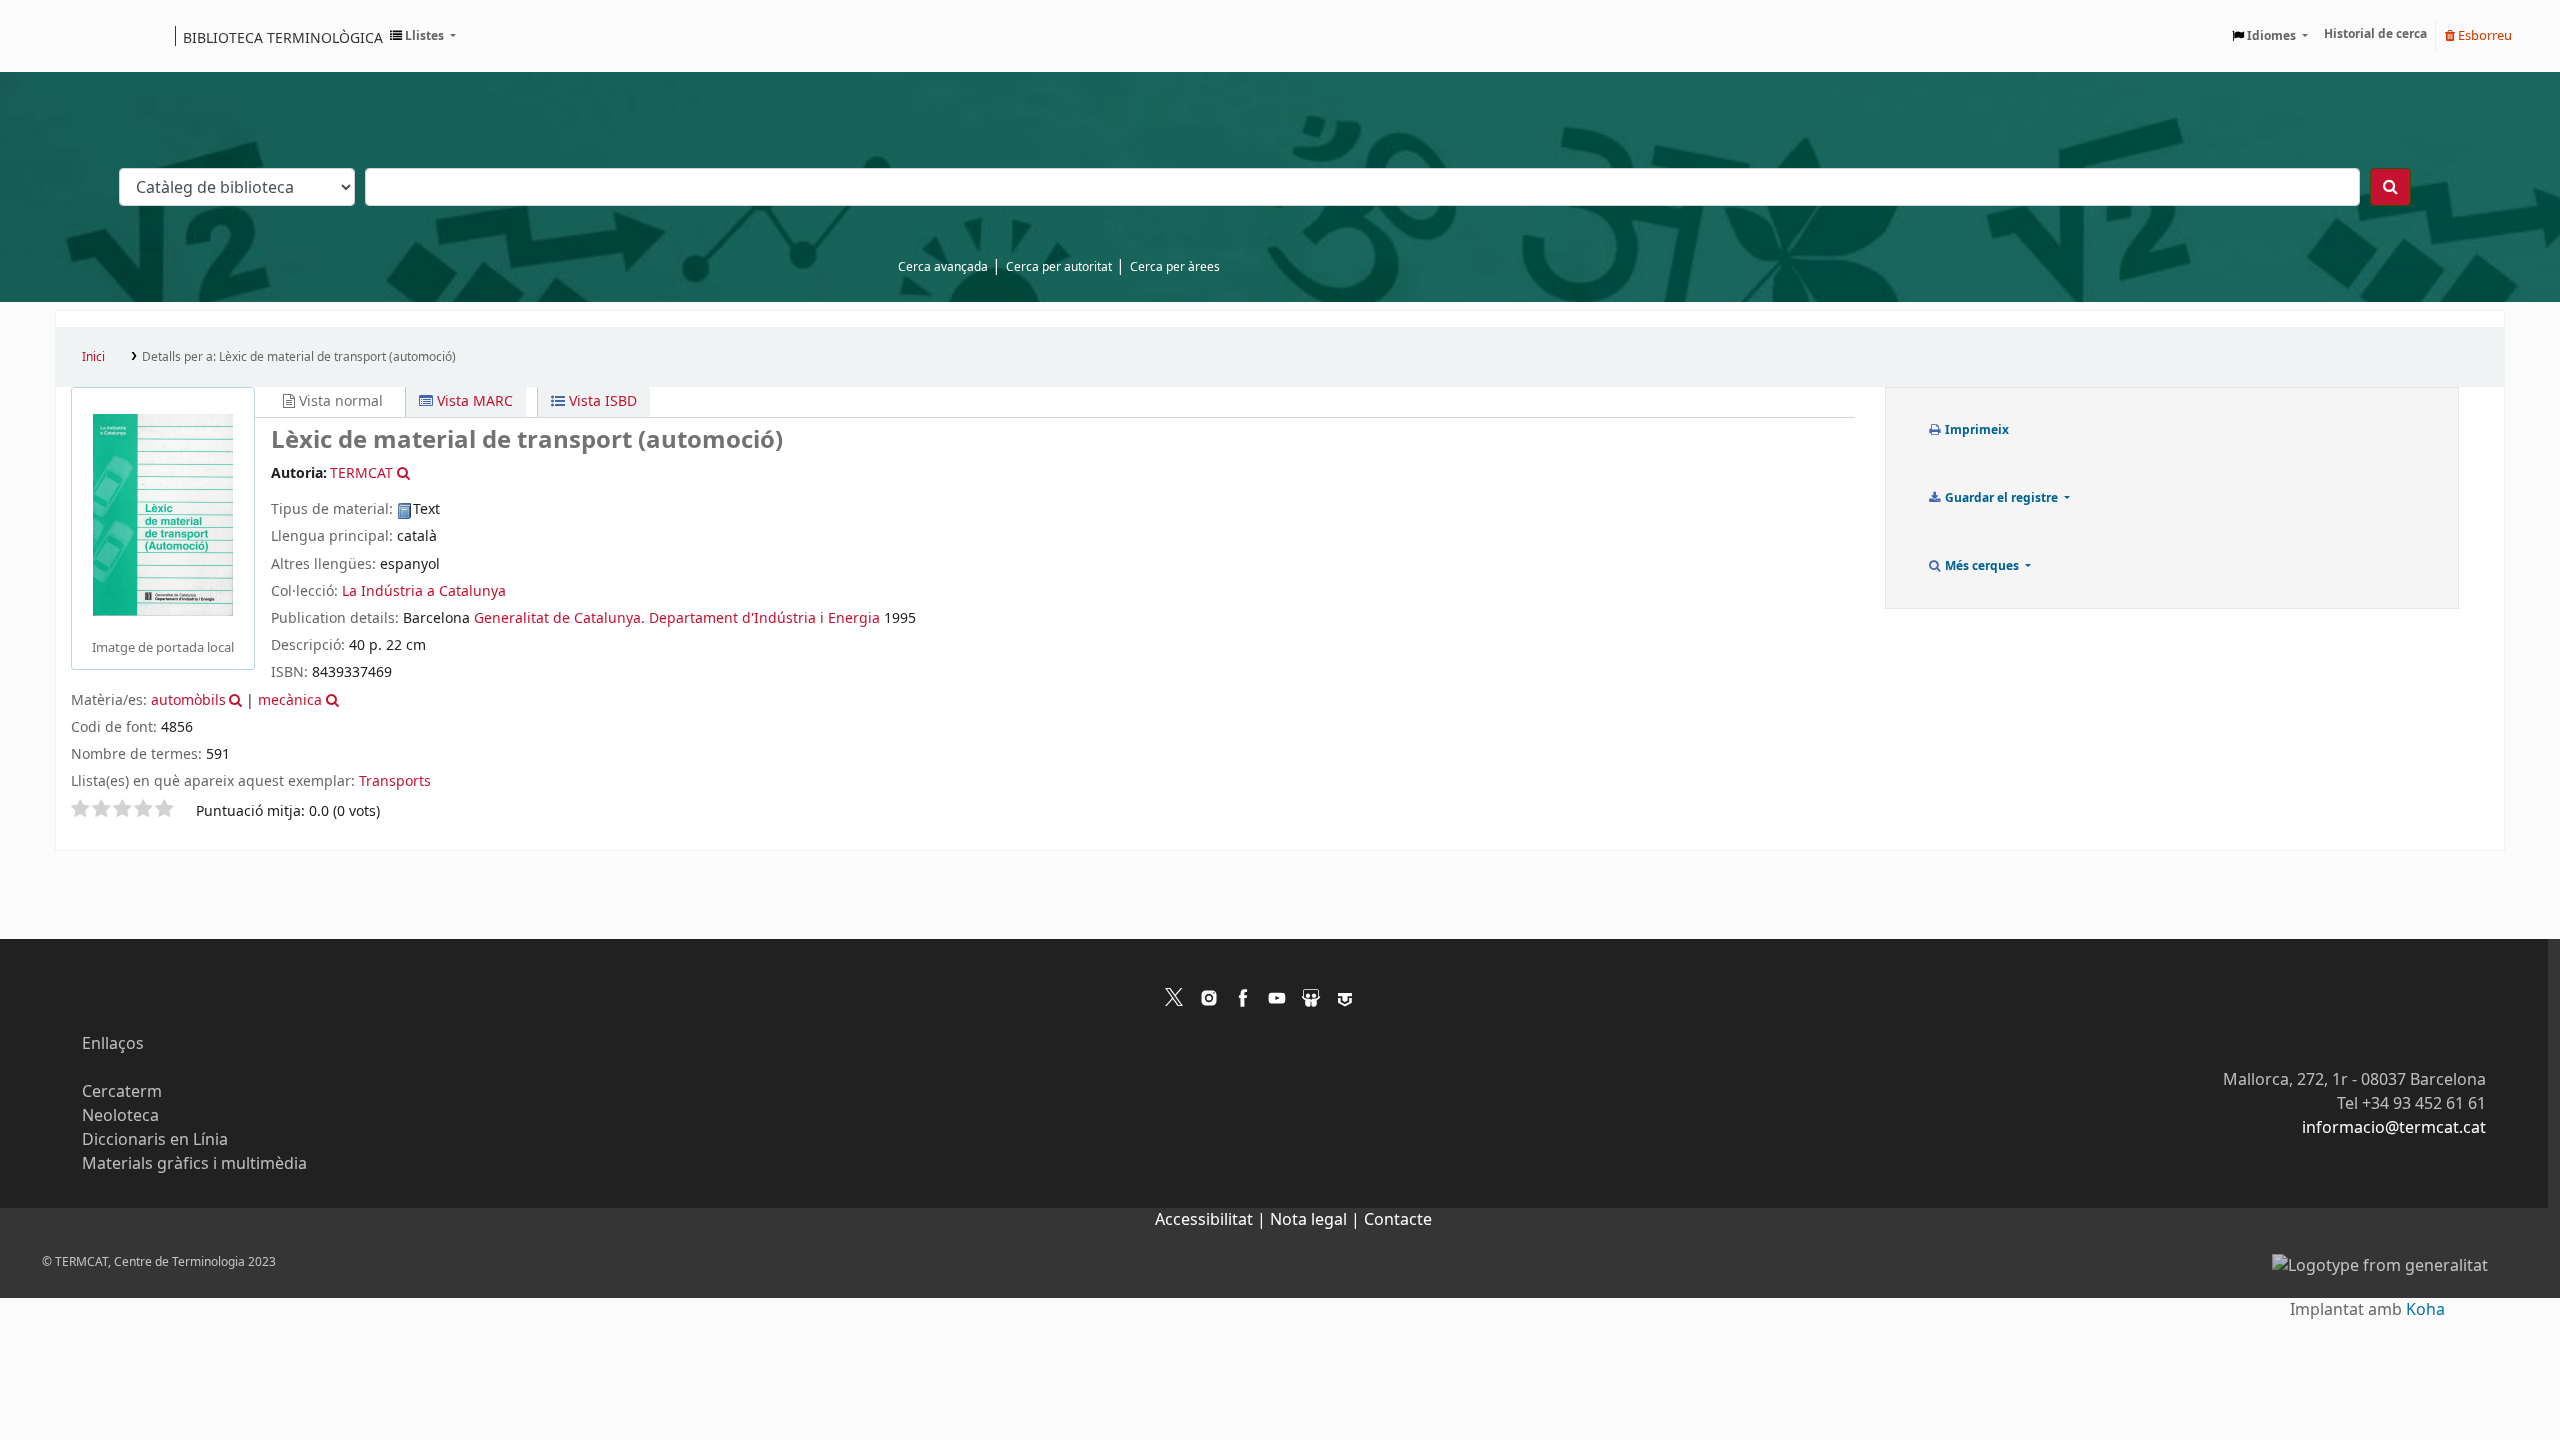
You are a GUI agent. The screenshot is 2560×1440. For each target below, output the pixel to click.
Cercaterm (122, 1092)
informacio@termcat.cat (2394, 1128)
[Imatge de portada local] (163, 514)
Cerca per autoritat (1059, 267)
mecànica (290, 700)
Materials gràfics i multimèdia (194, 1164)
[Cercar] (2390, 187)
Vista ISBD (601, 401)
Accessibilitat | (1212, 1220)
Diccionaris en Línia (155, 1140)
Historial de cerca (2375, 34)
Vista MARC (473, 401)
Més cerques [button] (1982, 566)
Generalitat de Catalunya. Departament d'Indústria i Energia (677, 618)
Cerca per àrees (1175, 267)
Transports (395, 781)
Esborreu (2483, 35)
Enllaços (113, 1044)
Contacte (1398, 1220)
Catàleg (77, 36)
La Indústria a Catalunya (424, 591)
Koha (2425, 1310)
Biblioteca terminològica (283, 37)
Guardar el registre (2001, 498)
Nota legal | (1317, 1220)
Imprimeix (1975, 430)
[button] (423, 36)
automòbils (188, 700)
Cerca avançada (943, 267)
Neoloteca (120, 1116)
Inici (93, 357)
